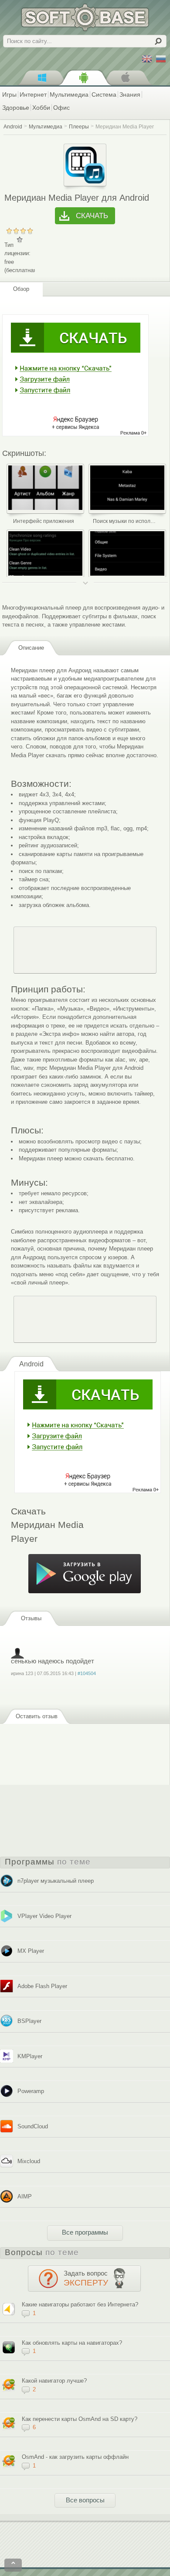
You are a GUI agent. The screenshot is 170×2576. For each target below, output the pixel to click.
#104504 (87, 1673)
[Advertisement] (85, 950)
